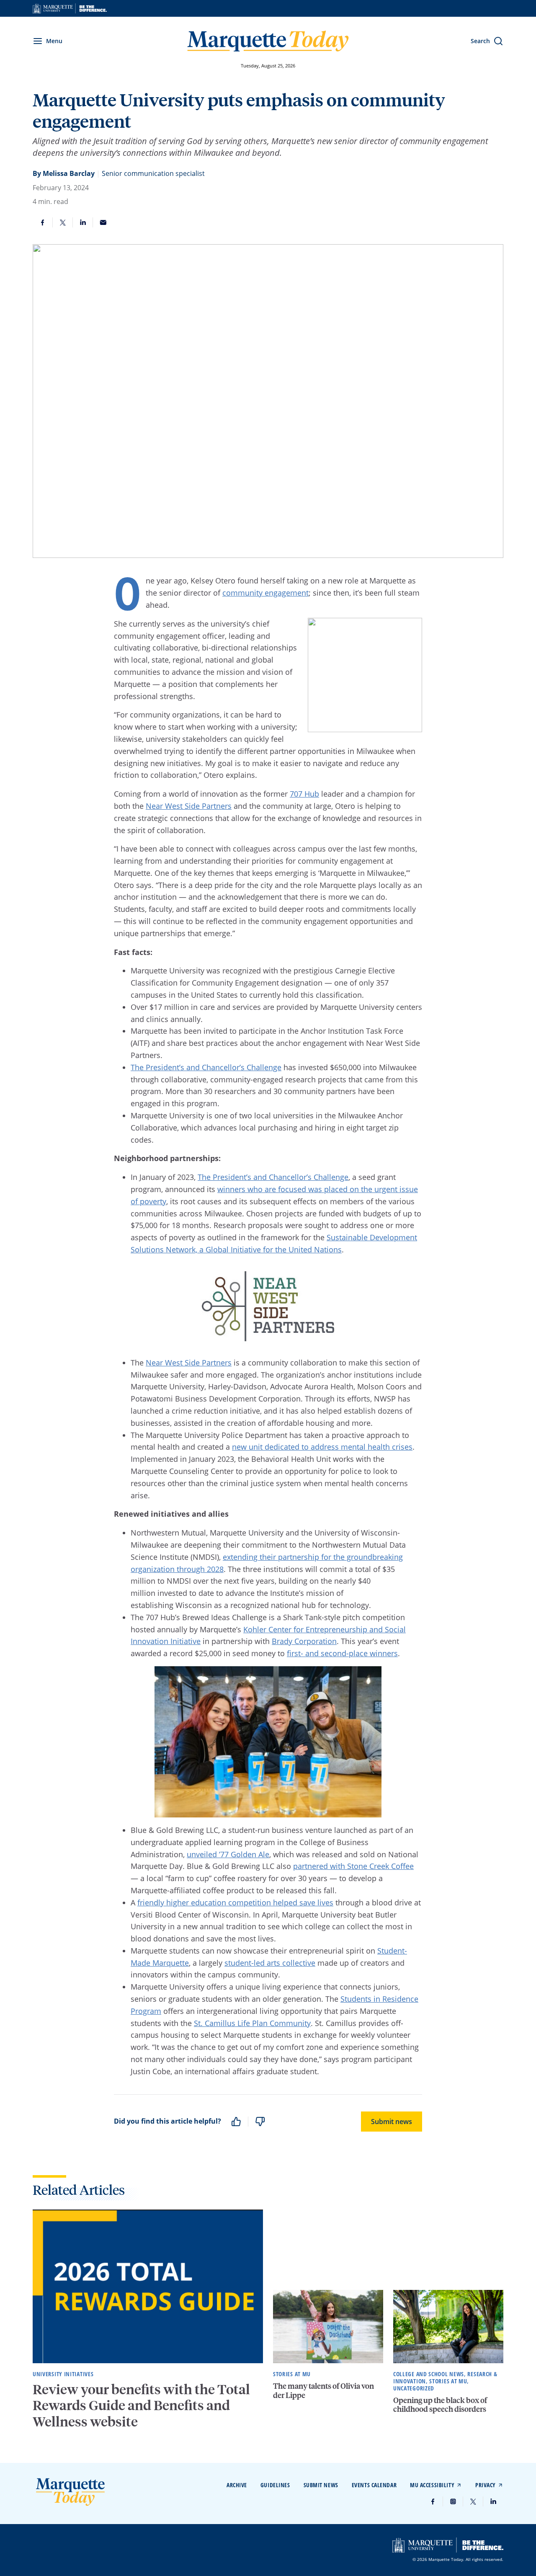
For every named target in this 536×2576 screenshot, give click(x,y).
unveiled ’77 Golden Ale (228, 1854)
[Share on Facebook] (43, 222)
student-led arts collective (270, 1963)
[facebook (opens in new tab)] (433, 2501)
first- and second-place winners (342, 1653)
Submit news (392, 2122)
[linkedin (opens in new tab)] (493, 2501)
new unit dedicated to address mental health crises (322, 1447)
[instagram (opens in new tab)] (453, 2501)
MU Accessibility (432, 2485)
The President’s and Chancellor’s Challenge (206, 1067)
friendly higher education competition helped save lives (235, 1902)
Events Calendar (374, 2485)
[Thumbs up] (236, 2122)
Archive (237, 2485)
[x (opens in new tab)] (473, 2501)
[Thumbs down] (260, 2122)
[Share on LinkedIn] (83, 222)
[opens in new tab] (70, 8)
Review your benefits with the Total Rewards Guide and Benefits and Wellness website (141, 2405)
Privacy (486, 2485)
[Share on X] (63, 222)
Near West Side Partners (189, 806)
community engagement (265, 593)
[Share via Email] (103, 222)
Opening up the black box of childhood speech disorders (440, 2404)
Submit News (321, 2485)
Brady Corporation (304, 1641)
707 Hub (304, 794)
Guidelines (275, 2485)
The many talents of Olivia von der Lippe (323, 2390)
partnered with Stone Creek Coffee (353, 1866)
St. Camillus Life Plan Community (252, 2023)
